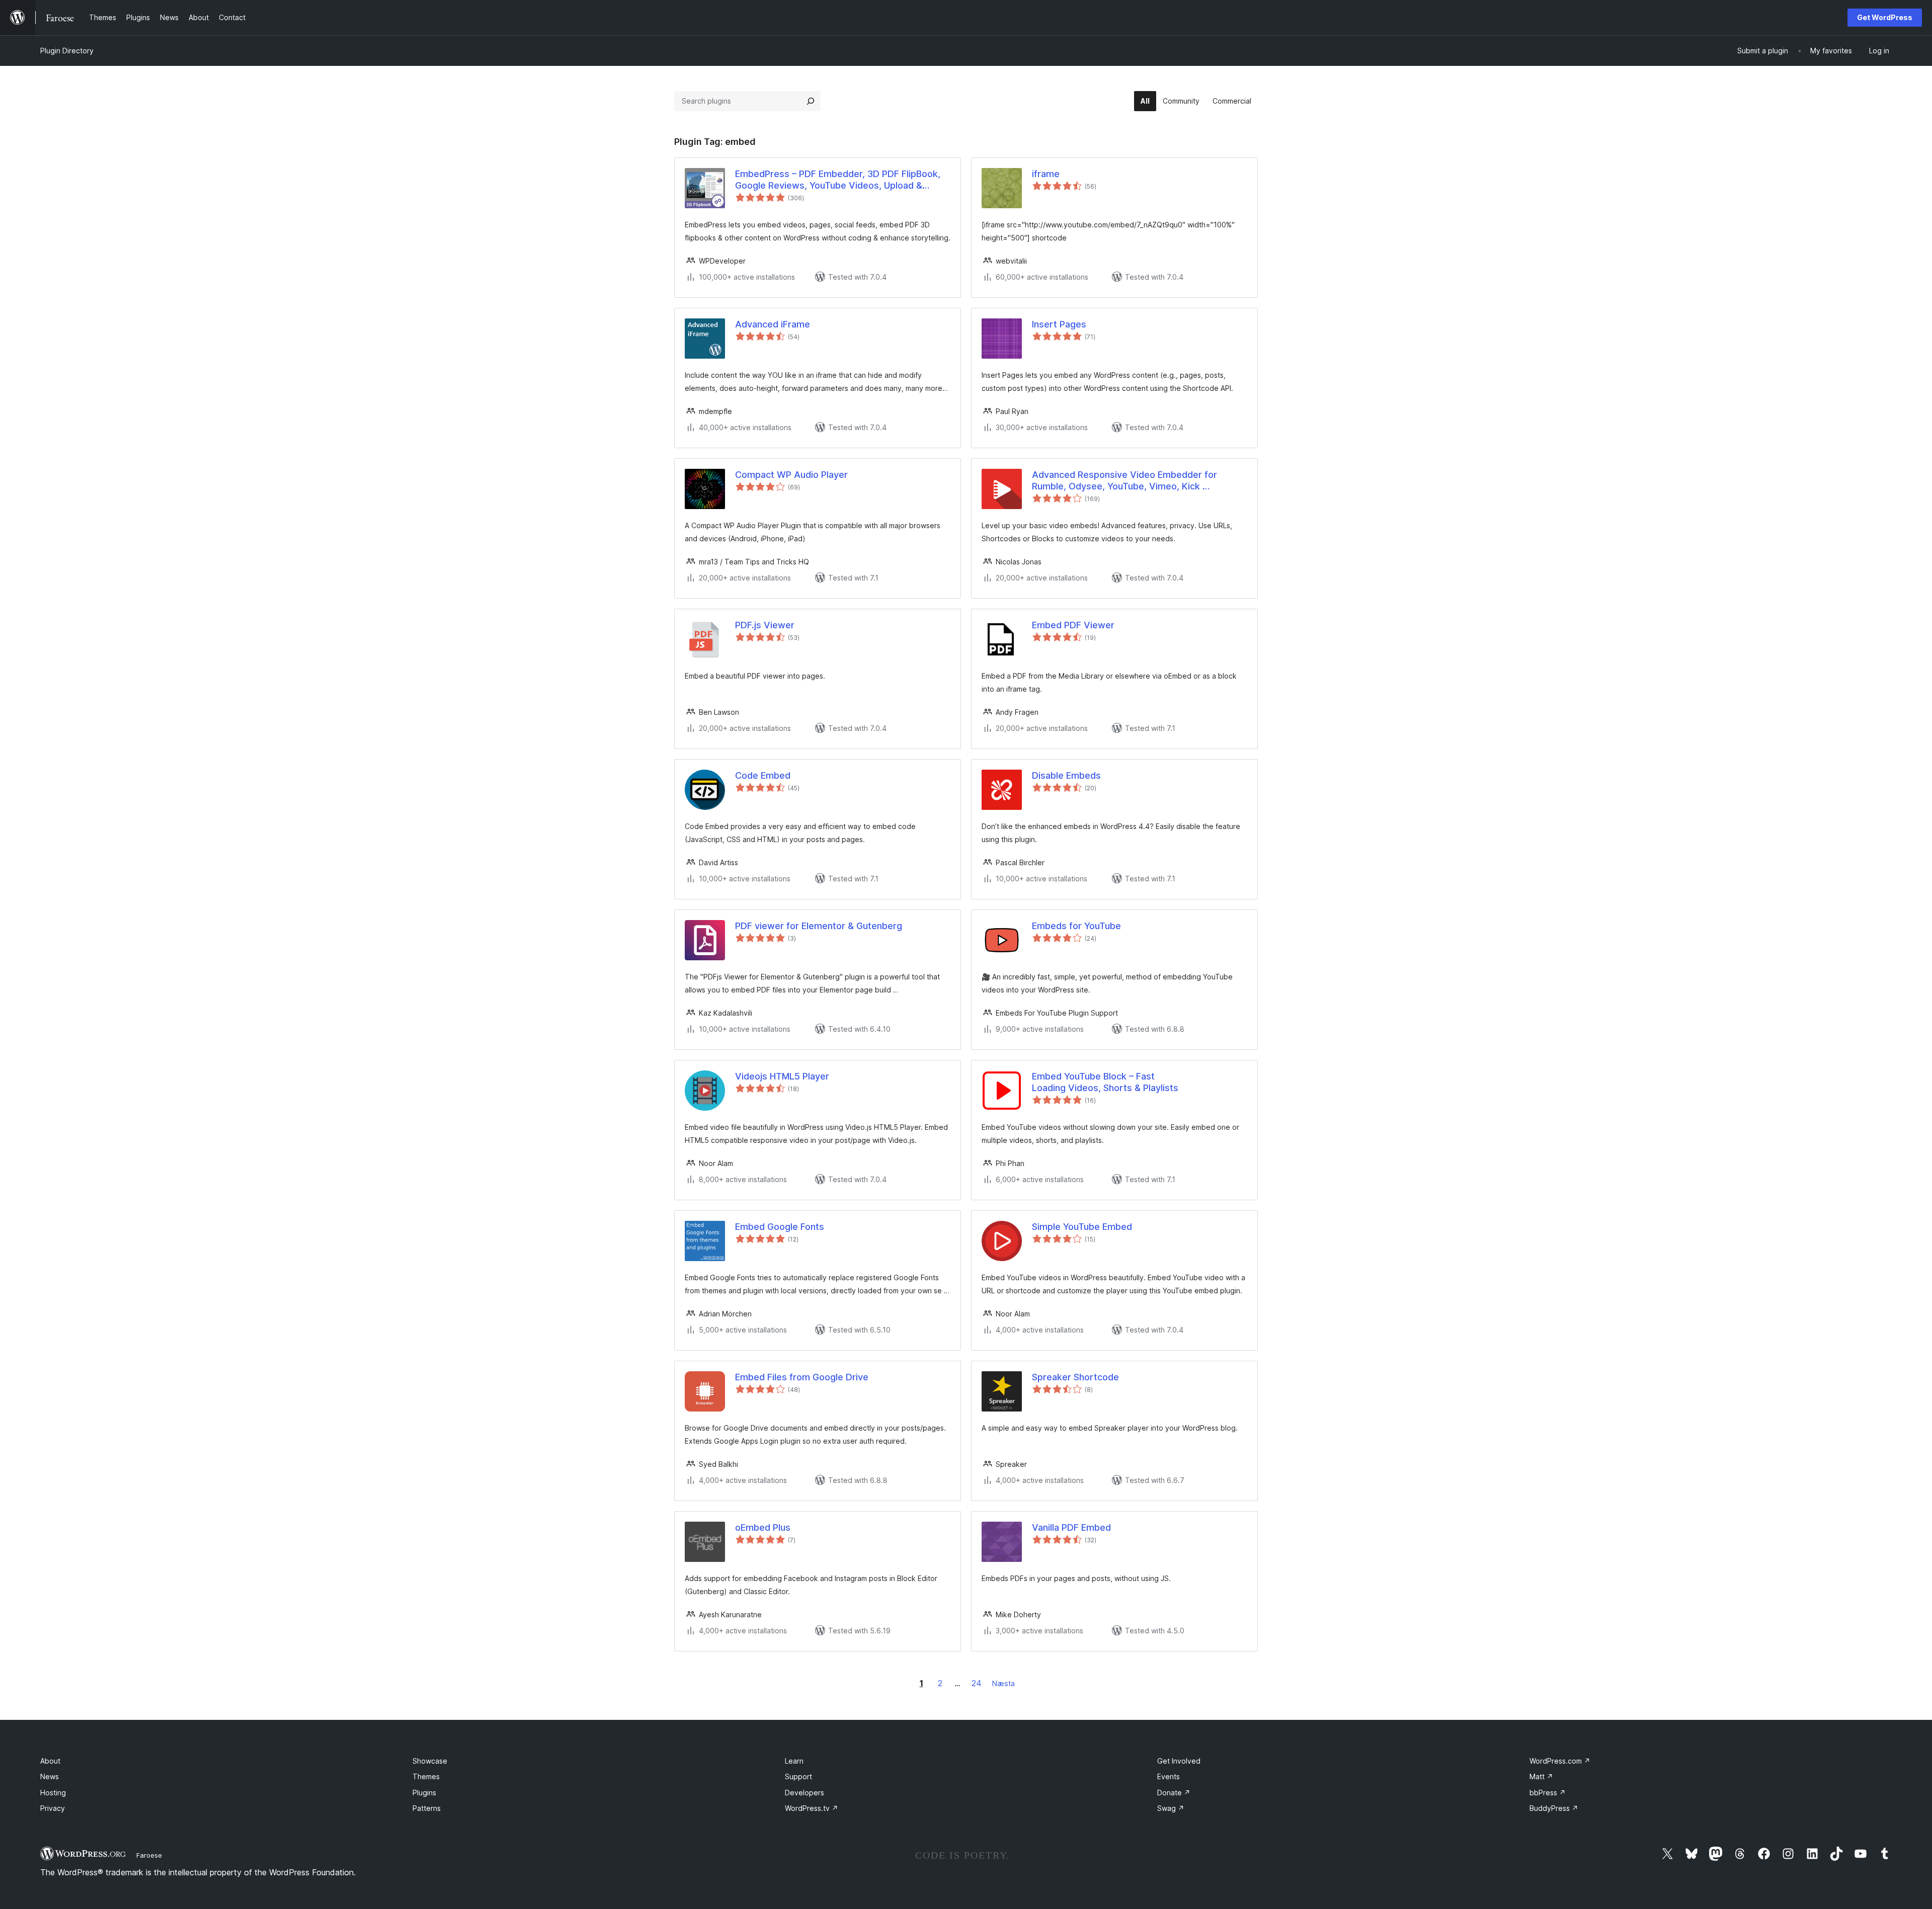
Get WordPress (1885, 17)
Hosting (53, 1793)
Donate (1174, 1793)
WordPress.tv (812, 1808)
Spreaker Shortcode (1075, 1377)
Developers (804, 1793)
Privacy (53, 1808)
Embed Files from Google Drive (802, 1377)
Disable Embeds (1066, 775)
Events (1169, 1776)
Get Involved (1179, 1761)
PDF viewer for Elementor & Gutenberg (819, 926)
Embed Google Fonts (780, 1227)
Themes (426, 1776)
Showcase (430, 1761)
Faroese (149, 1855)
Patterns (427, 1808)
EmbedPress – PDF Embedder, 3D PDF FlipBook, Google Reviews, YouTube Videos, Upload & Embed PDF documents (838, 180)
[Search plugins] (811, 101)
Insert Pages (1059, 324)
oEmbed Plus (763, 1527)
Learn (794, 1761)
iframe (1046, 174)
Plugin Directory (67, 51)
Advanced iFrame (773, 324)
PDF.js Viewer (765, 625)
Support (798, 1776)
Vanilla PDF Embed (1071, 1527)
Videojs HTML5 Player (782, 1076)
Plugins (424, 1793)
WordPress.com (1560, 1761)
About (50, 1761)
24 (977, 1683)
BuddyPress (1554, 1808)
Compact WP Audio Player (791, 475)
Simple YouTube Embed (1082, 1227)
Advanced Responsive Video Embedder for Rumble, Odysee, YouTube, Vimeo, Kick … (1124, 480)
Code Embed (763, 775)
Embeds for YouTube (1076, 926)
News (50, 1776)
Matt (1541, 1776)
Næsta (1003, 1683)
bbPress (1548, 1793)
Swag (1171, 1808)
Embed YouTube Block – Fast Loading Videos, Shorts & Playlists (1105, 1082)
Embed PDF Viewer (1073, 625)
